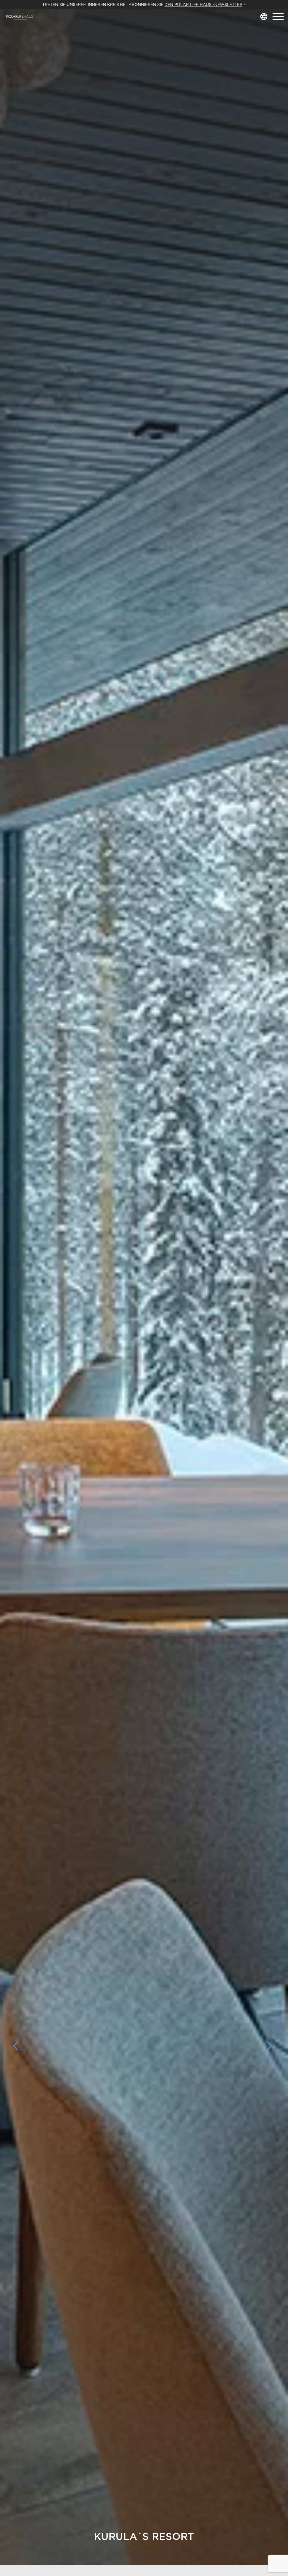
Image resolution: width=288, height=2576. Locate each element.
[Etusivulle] (20, 17)
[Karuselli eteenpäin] (269, 2046)
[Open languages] (264, 17)
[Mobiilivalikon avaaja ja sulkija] (278, 17)
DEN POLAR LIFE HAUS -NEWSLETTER (203, 5)
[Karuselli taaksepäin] (19, 2046)
